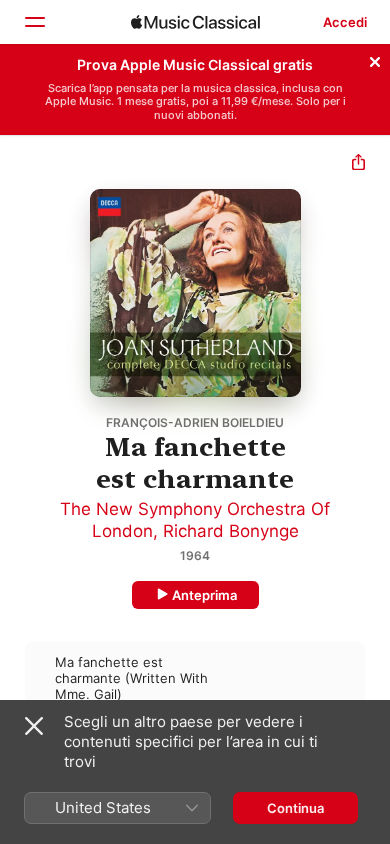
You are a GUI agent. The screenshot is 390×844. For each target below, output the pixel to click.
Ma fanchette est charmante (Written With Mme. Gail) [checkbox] (131, 678)
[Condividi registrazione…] (358, 164)
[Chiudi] (375, 59)
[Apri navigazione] (34, 22)
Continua (295, 808)
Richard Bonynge (231, 531)
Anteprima (204, 595)
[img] (195, 22)
